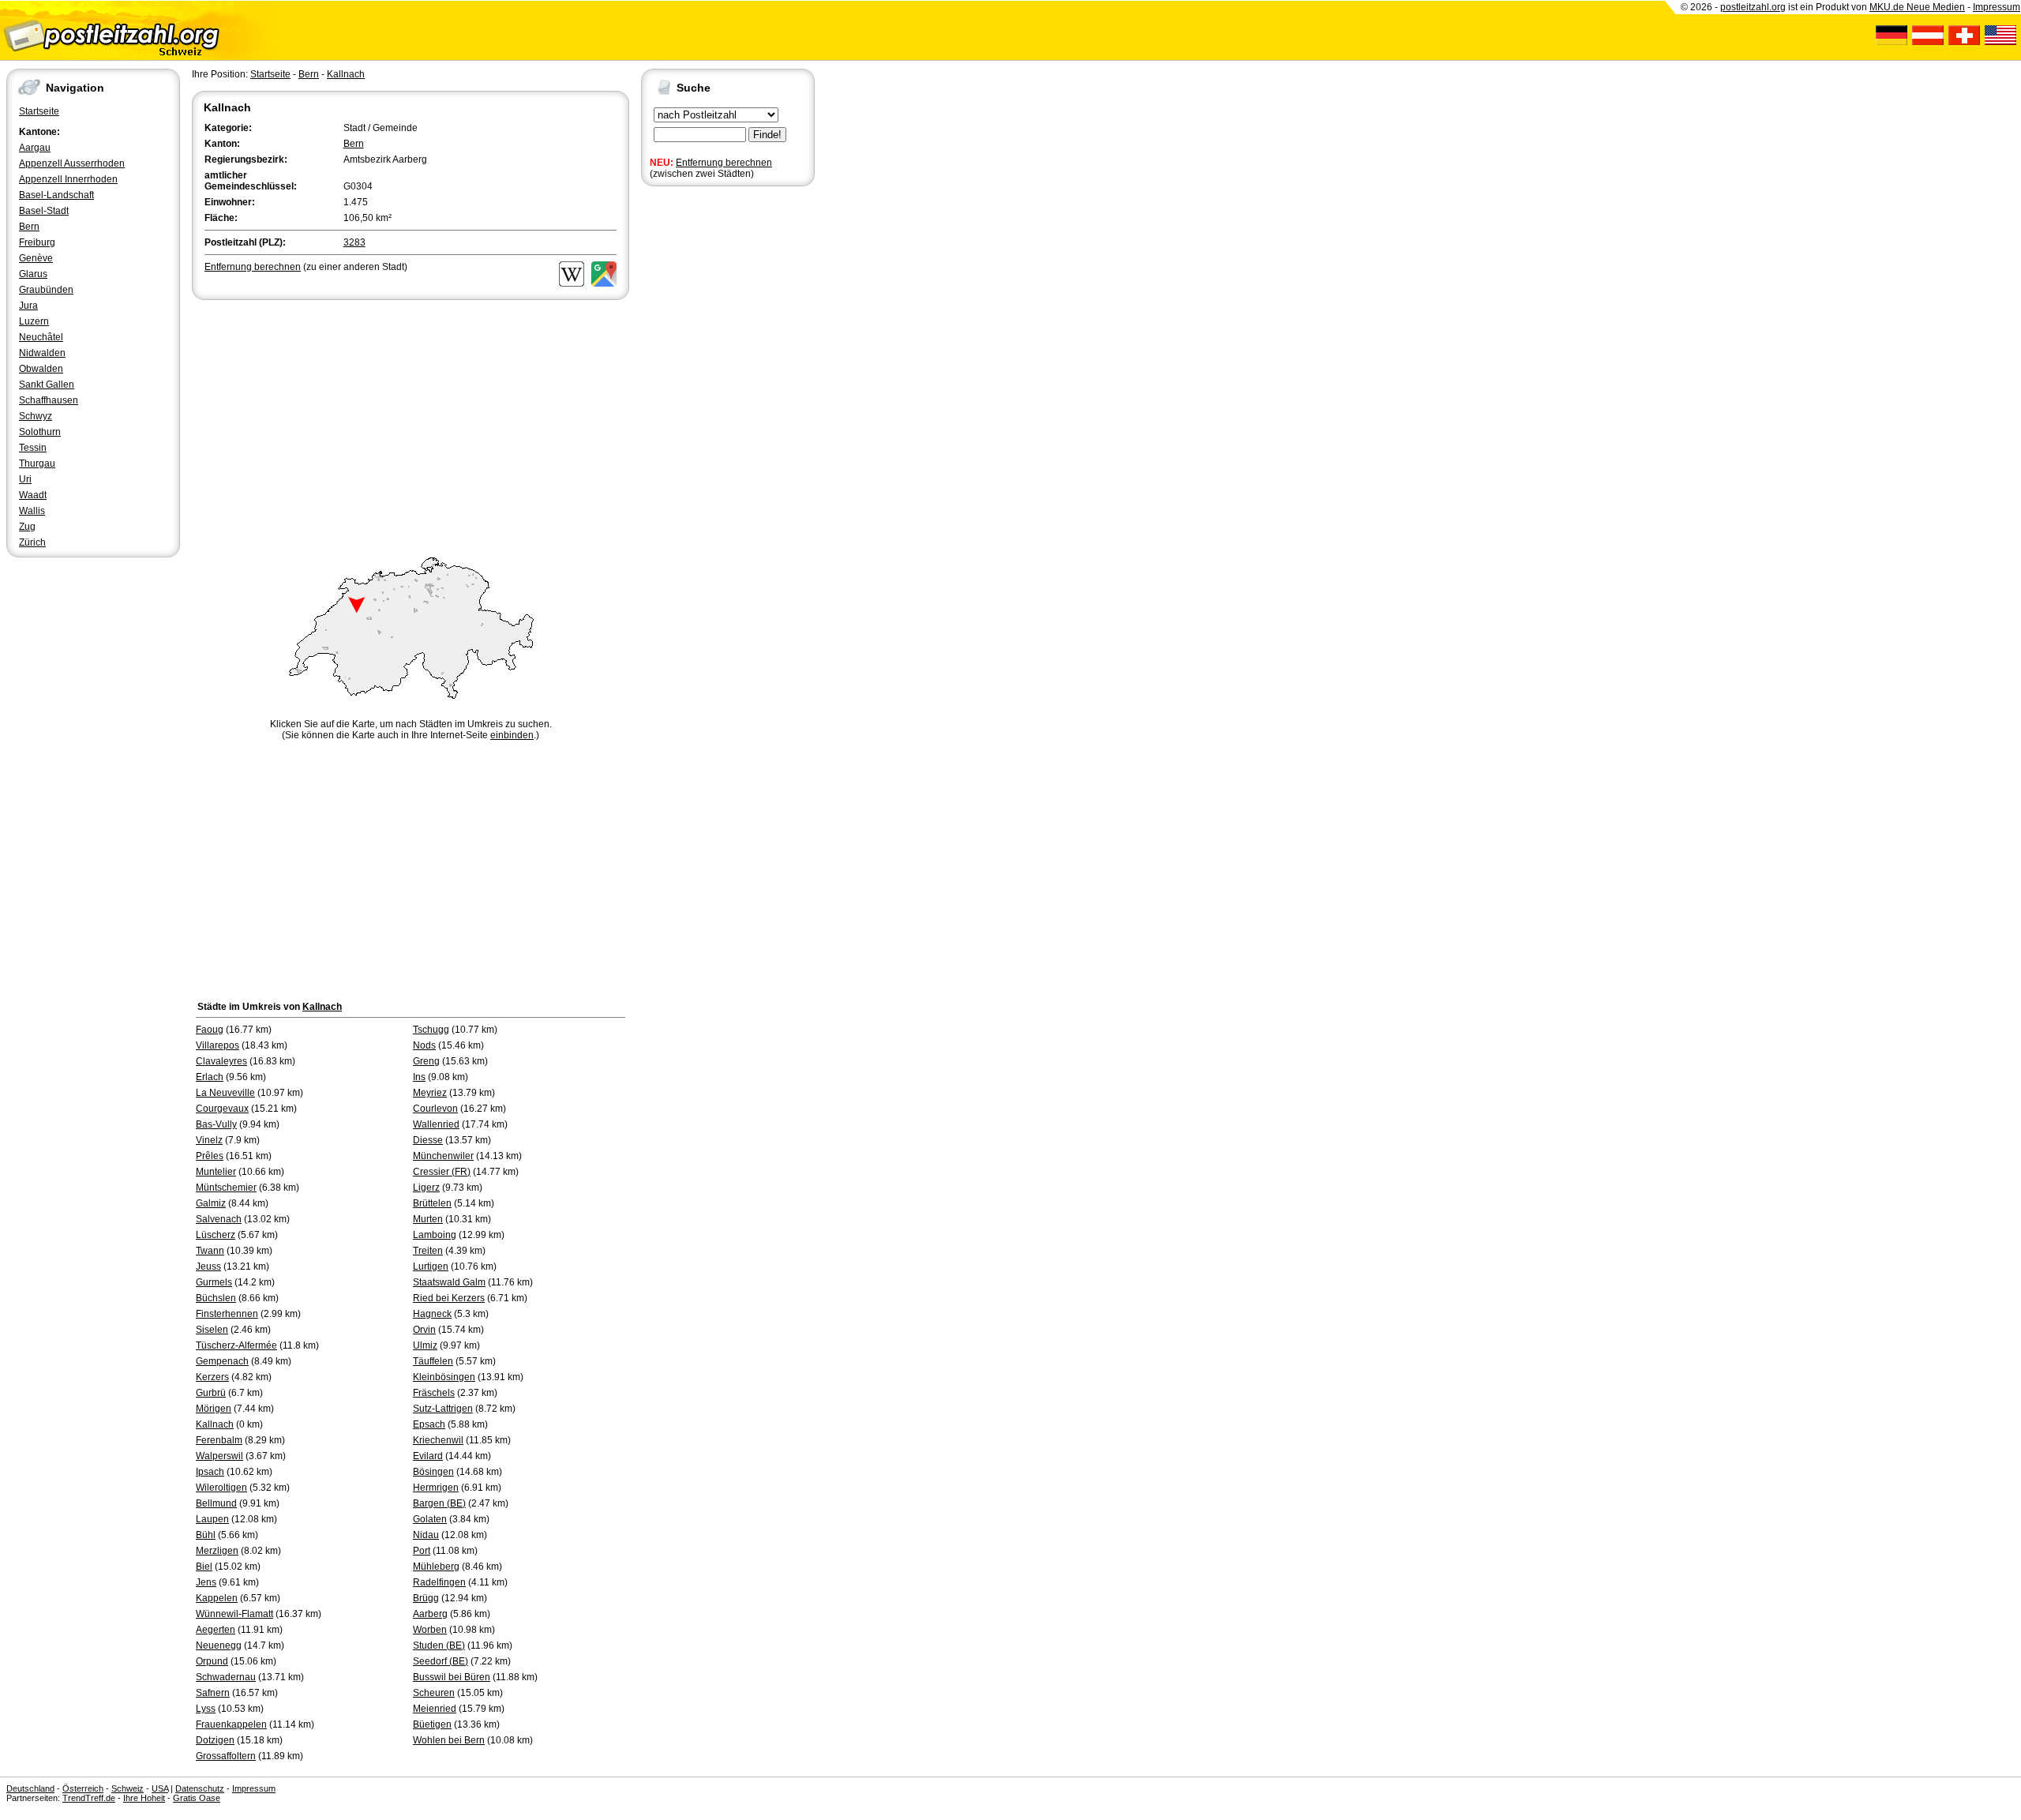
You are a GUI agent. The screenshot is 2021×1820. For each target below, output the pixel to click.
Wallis (32, 511)
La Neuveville (225, 1093)
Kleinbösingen (444, 1377)
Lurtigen (431, 1266)
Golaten (430, 1519)
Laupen (212, 1519)
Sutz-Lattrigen (443, 1409)
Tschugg (431, 1030)
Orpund (212, 1661)
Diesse (428, 1140)
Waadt (33, 495)
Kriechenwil (438, 1440)
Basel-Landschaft (56, 195)
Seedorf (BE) (441, 1661)
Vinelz (209, 1140)
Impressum (1997, 7)
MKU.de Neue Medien (1917, 7)
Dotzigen (215, 1740)
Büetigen (432, 1724)
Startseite (39, 111)
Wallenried (436, 1124)
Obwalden (41, 369)
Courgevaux (222, 1109)
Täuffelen (433, 1361)
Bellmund (216, 1503)
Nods (424, 1045)
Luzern (34, 321)
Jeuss (208, 1266)
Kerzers (212, 1377)
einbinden (512, 735)
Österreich (83, 1788)
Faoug (210, 1030)
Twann (210, 1251)
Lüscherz (216, 1235)
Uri (25, 479)
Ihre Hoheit (144, 1798)
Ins (419, 1077)
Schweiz (127, 1788)
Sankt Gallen (47, 385)
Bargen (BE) (439, 1503)
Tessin (33, 448)
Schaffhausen (49, 400)
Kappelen (217, 1598)
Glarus (33, 274)
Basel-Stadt (44, 211)
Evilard (428, 1456)
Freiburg (37, 242)
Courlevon (435, 1109)
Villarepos (217, 1045)
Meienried (435, 1709)
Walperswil (219, 1456)
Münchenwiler (443, 1156)
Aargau (35, 148)
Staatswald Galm (449, 1282)
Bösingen (433, 1472)
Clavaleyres (221, 1061)
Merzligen (217, 1551)
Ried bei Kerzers (449, 1298)
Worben (430, 1630)
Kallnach (346, 74)
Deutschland (30, 1788)
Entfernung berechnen (724, 163)
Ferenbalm (219, 1440)
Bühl (206, 1535)
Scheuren (434, 1693)
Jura (28, 306)
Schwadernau (226, 1677)
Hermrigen (436, 1488)
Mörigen (214, 1409)
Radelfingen (439, 1582)
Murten (428, 1219)
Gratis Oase (197, 1798)
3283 (354, 242)
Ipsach (210, 1472)
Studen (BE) (439, 1646)
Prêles (210, 1156)
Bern (29, 227)
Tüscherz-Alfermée (236, 1345)
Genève (36, 258)
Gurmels (214, 1282)
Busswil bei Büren (452, 1677)
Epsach (429, 1424)
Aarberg (430, 1614)
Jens (206, 1582)
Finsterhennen (227, 1314)
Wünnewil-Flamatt (234, 1614)
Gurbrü (211, 1393)
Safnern (213, 1693)
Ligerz (426, 1188)
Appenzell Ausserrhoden (72, 163)
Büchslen (216, 1298)
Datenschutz (200, 1788)
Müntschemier (226, 1188)
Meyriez (430, 1093)
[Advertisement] (411, 422)
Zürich (32, 542)
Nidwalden (42, 353)
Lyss (206, 1709)
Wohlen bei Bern (449, 1740)
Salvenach (219, 1219)
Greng (426, 1061)
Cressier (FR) (442, 1172)
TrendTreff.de (89, 1798)
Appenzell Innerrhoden (68, 179)
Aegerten (216, 1630)
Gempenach (222, 1361)
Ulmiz (425, 1345)
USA (160, 1788)
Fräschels (434, 1393)
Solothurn (40, 432)
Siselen (212, 1330)
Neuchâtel (41, 337)
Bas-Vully (216, 1124)
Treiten (428, 1251)
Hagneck (432, 1314)
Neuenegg (219, 1646)
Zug (27, 527)
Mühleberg (436, 1567)
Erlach (210, 1077)
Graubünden (46, 290)
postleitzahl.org (1753, 7)
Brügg (426, 1598)
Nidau (426, 1535)
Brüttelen (432, 1203)
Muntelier (216, 1172)
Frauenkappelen (231, 1724)
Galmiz (211, 1203)
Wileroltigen (221, 1488)
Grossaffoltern (226, 1756)
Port (422, 1551)
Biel (204, 1567)
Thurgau (37, 463)
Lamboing (435, 1235)
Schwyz (36, 416)
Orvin (424, 1330)
